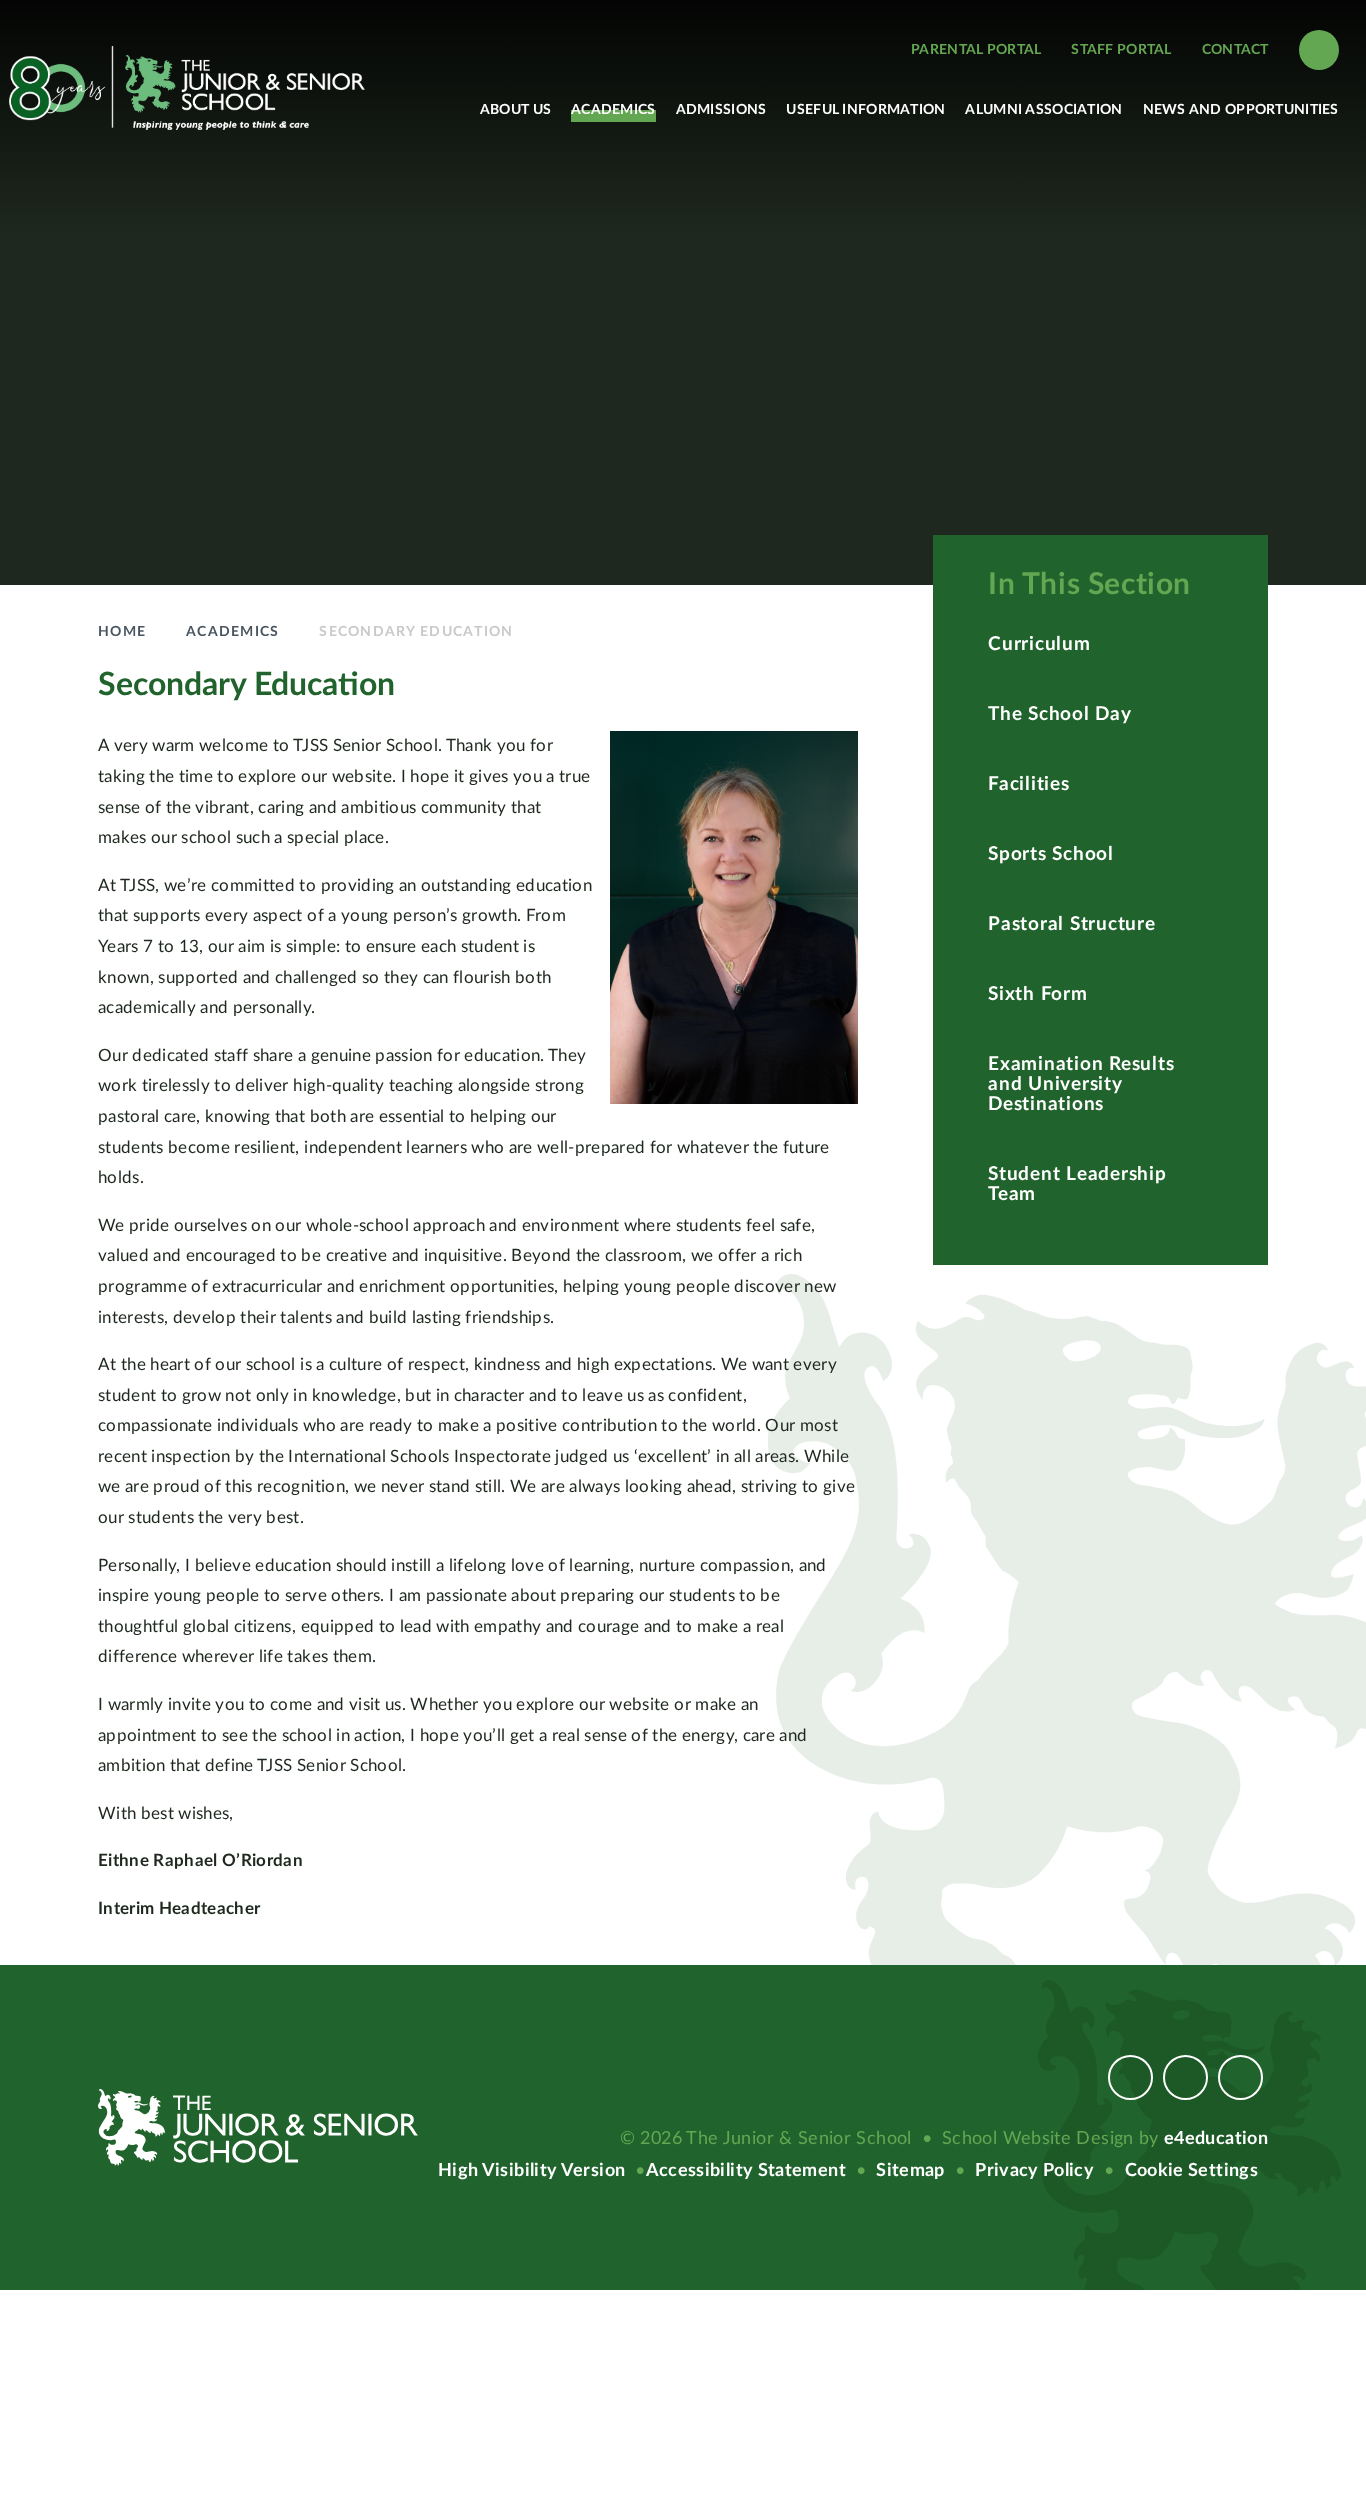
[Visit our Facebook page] (1130, 2077)
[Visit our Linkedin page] (1240, 2077)
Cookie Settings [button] (1191, 2171)
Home (122, 632)
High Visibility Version (531, 2171)
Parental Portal (976, 50)
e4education (1216, 2139)
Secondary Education (416, 632)
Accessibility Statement (746, 2171)
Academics (232, 632)
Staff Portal (1121, 50)
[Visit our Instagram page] (1185, 2077)
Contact (1235, 50)
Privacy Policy (1034, 2171)
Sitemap (910, 2171)
